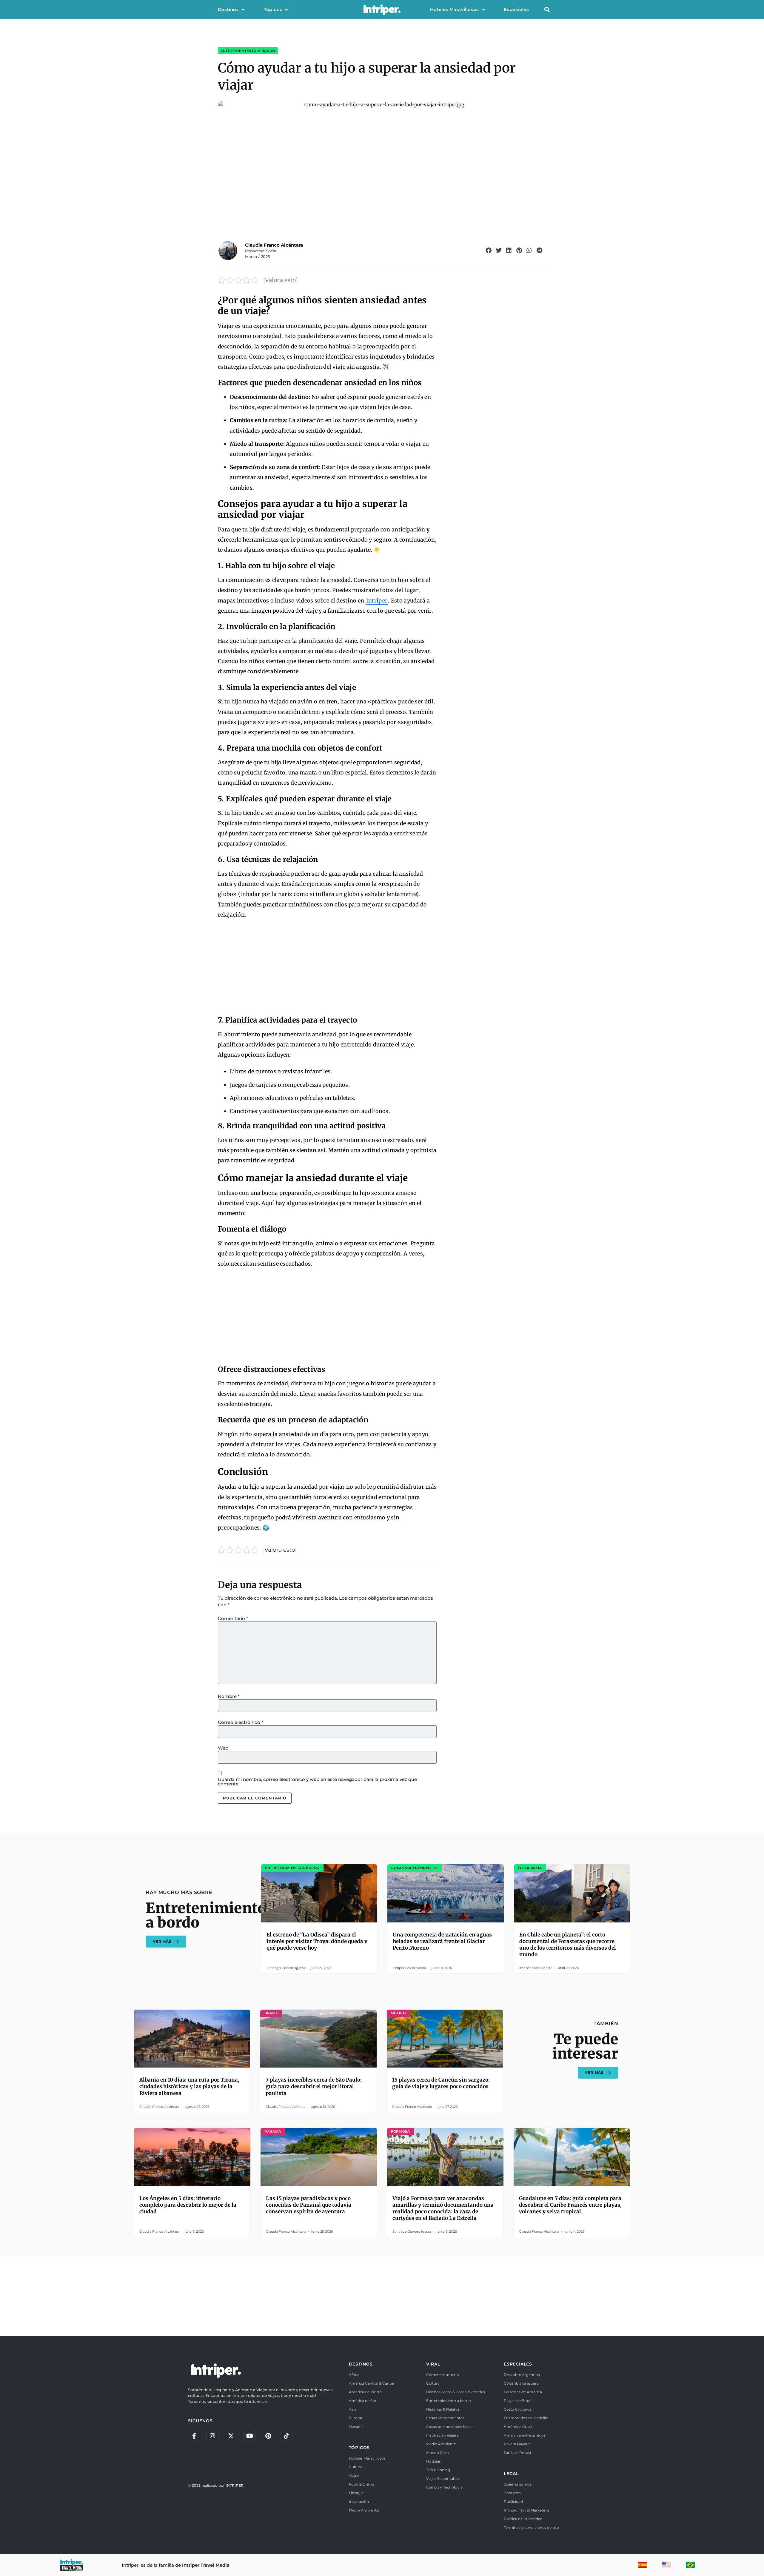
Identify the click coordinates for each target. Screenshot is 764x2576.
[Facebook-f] (194, 2436)
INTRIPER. (235, 2485)
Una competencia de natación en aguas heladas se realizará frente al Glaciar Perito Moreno (442, 1941)
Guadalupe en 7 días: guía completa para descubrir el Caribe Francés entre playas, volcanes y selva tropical (570, 2205)
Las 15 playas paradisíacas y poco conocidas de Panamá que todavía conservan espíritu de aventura (309, 2205)
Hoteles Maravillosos (455, 9)
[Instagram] (212, 2436)
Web (223, 1748)
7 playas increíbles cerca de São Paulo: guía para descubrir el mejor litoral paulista (314, 2086)
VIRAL (433, 2364)
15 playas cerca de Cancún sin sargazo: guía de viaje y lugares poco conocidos (441, 2083)
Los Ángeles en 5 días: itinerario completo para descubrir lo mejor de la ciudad (188, 2205)
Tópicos (273, 9)
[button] (547, 10)
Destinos (228, 9)
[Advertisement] (327, 968)
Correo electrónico (241, 1722)
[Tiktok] (286, 2436)
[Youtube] (249, 2436)
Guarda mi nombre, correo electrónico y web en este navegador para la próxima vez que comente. (317, 1782)
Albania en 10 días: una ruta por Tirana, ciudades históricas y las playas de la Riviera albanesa (189, 2086)
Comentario (233, 1618)
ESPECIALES (518, 2364)
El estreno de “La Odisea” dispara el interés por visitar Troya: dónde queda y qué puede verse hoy (317, 1941)
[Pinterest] (268, 2436)
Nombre (229, 1696)
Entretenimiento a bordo (248, 51)
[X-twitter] (231, 2436)
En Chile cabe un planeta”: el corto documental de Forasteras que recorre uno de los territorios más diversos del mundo (568, 1945)
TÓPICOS (359, 2448)
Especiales (516, 9)
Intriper (377, 601)
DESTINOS (361, 2364)
